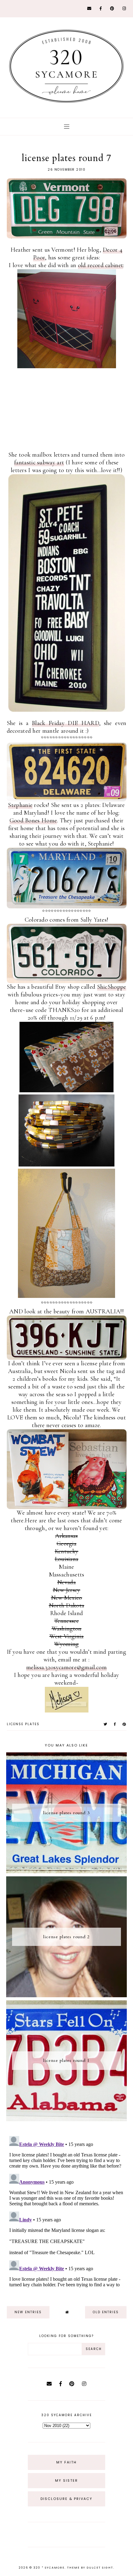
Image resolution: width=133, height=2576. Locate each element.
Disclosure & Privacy (66, 2499)
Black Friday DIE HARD (65, 723)
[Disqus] (67, 2211)
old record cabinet (101, 265)
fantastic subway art (39, 463)
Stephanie (20, 805)
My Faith (66, 2462)
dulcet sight (100, 2568)
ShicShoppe (112, 987)
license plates (23, 1724)
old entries (106, 2312)
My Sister (66, 2480)
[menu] (67, 127)
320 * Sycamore (49, 2568)
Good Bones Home (33, 821)
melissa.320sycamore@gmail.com (66, 1667)
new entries (28, 2312)
